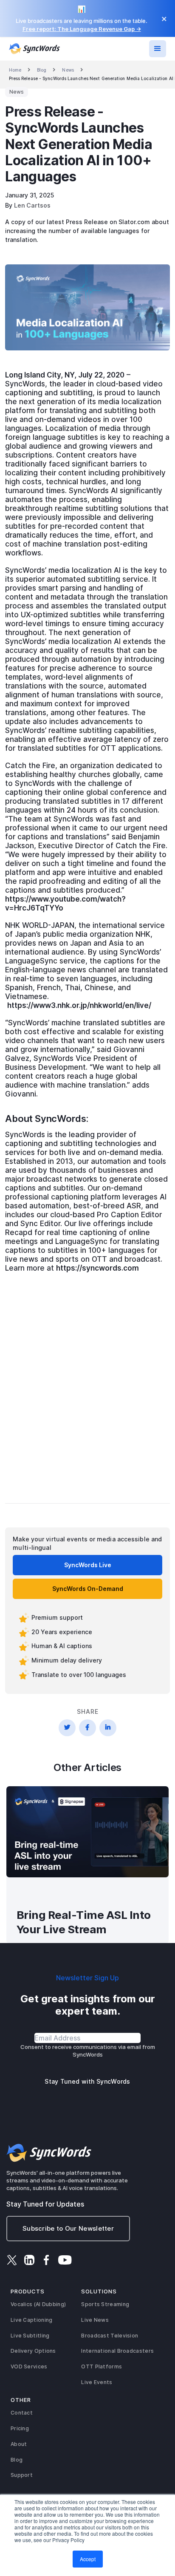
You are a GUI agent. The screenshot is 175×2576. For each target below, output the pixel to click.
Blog (42, 70)
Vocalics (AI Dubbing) (38, 2304)
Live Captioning (32, 2320)
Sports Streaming (105, 2304)
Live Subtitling (30, 2336)
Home (15, 70)
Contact (22, 2413)
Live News (95, 2320)
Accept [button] (88, 2559)
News (68, 70)
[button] (158, 49)
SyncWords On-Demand (88, 1589)
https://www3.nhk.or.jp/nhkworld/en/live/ (79, 1005)
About (19, 2444)
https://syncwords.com (97, 1268)
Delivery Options (33, 2351)
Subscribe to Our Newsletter (68, 2228)
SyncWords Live (88, 1565)
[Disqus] (87, 1387)
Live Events (97, 2382)
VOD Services (29, 2366)
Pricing (20, 2428)
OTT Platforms (102, 2366)
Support (22, 2475)
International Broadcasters (117, 2351)
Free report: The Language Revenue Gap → (82, 29)
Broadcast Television (110, 2336)
